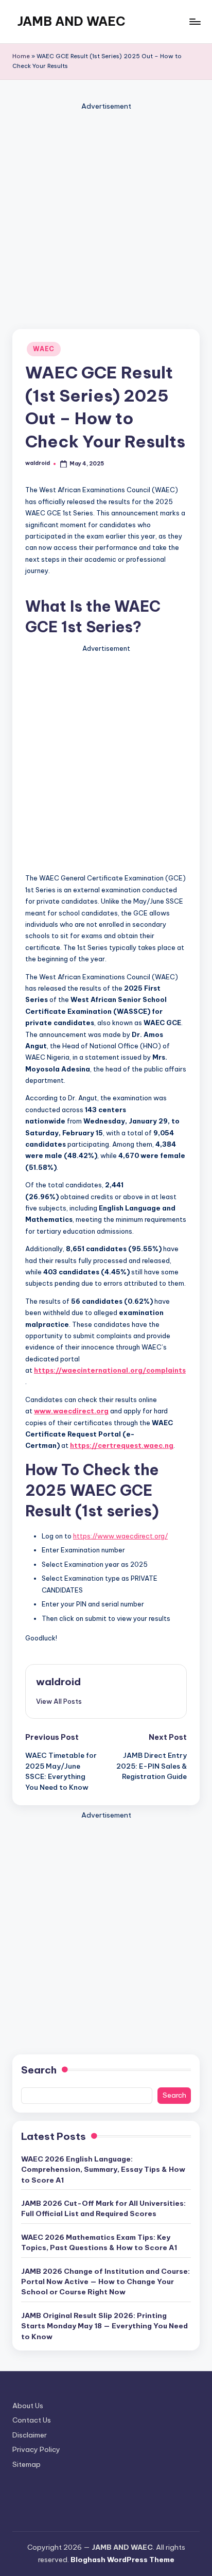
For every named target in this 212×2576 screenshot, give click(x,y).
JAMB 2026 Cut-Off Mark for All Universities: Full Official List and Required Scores (103, 2208)
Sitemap (26, 2464)
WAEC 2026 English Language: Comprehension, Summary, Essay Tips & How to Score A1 (103, 2169)
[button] (59, 1701)
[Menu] (195, 21)
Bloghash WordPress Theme (122, 2560)
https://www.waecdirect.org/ (120, 1536)
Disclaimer (30, 2435)
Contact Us (32, 2420)
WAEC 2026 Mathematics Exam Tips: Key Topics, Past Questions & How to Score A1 (99, 2242)
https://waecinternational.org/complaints (110, 1370)
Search (39, 2070)
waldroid (58, 1682)
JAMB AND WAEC (72, 21)
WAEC (44, 349)
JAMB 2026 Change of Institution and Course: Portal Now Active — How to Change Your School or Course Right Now (105, 2282)
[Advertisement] (106, 219)
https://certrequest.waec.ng (122, 1445)
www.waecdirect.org (71, 1411)
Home (21, 56)
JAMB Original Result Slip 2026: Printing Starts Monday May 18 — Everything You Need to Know (104, 2326)
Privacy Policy (36, 2449)
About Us (28, 2406)
